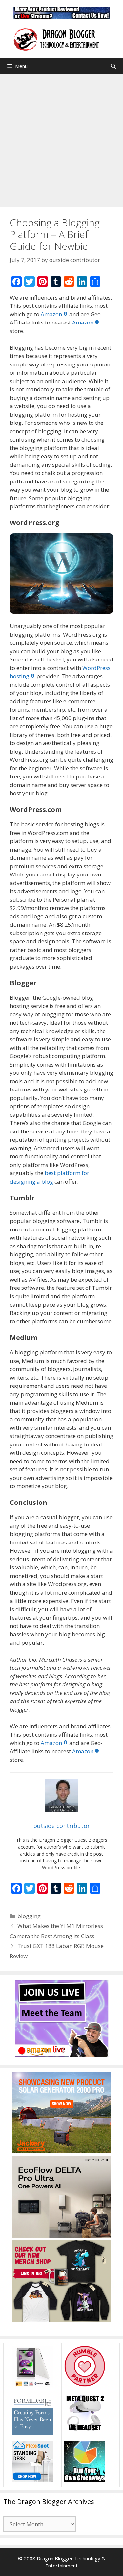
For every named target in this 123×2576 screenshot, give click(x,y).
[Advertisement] (61, 139)
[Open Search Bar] (113, 66)
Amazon (51, 314)
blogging (29, 1916)
